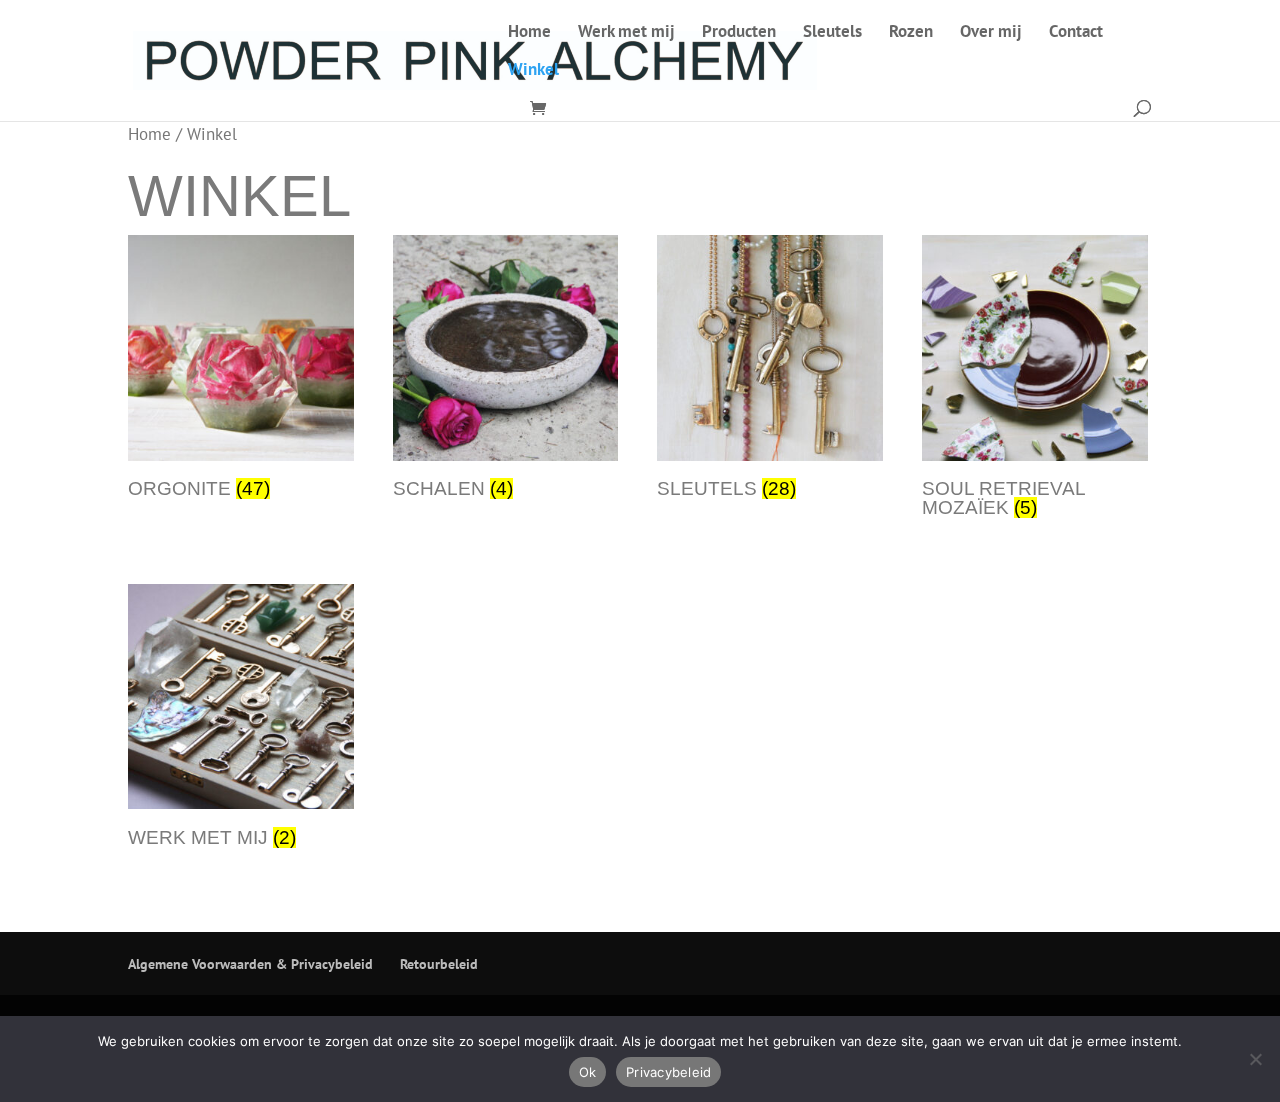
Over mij (991, 33)
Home (529, 33)
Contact (1076, 33)
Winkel (533, 71)
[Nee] (1255, 1059)
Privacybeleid (668, 1072)
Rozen (911, 33)
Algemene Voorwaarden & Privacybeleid (250, 964)
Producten (739, 33)
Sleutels (832, 33)
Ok (588, 1072)
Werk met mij (626, 33)
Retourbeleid (439, 964)
